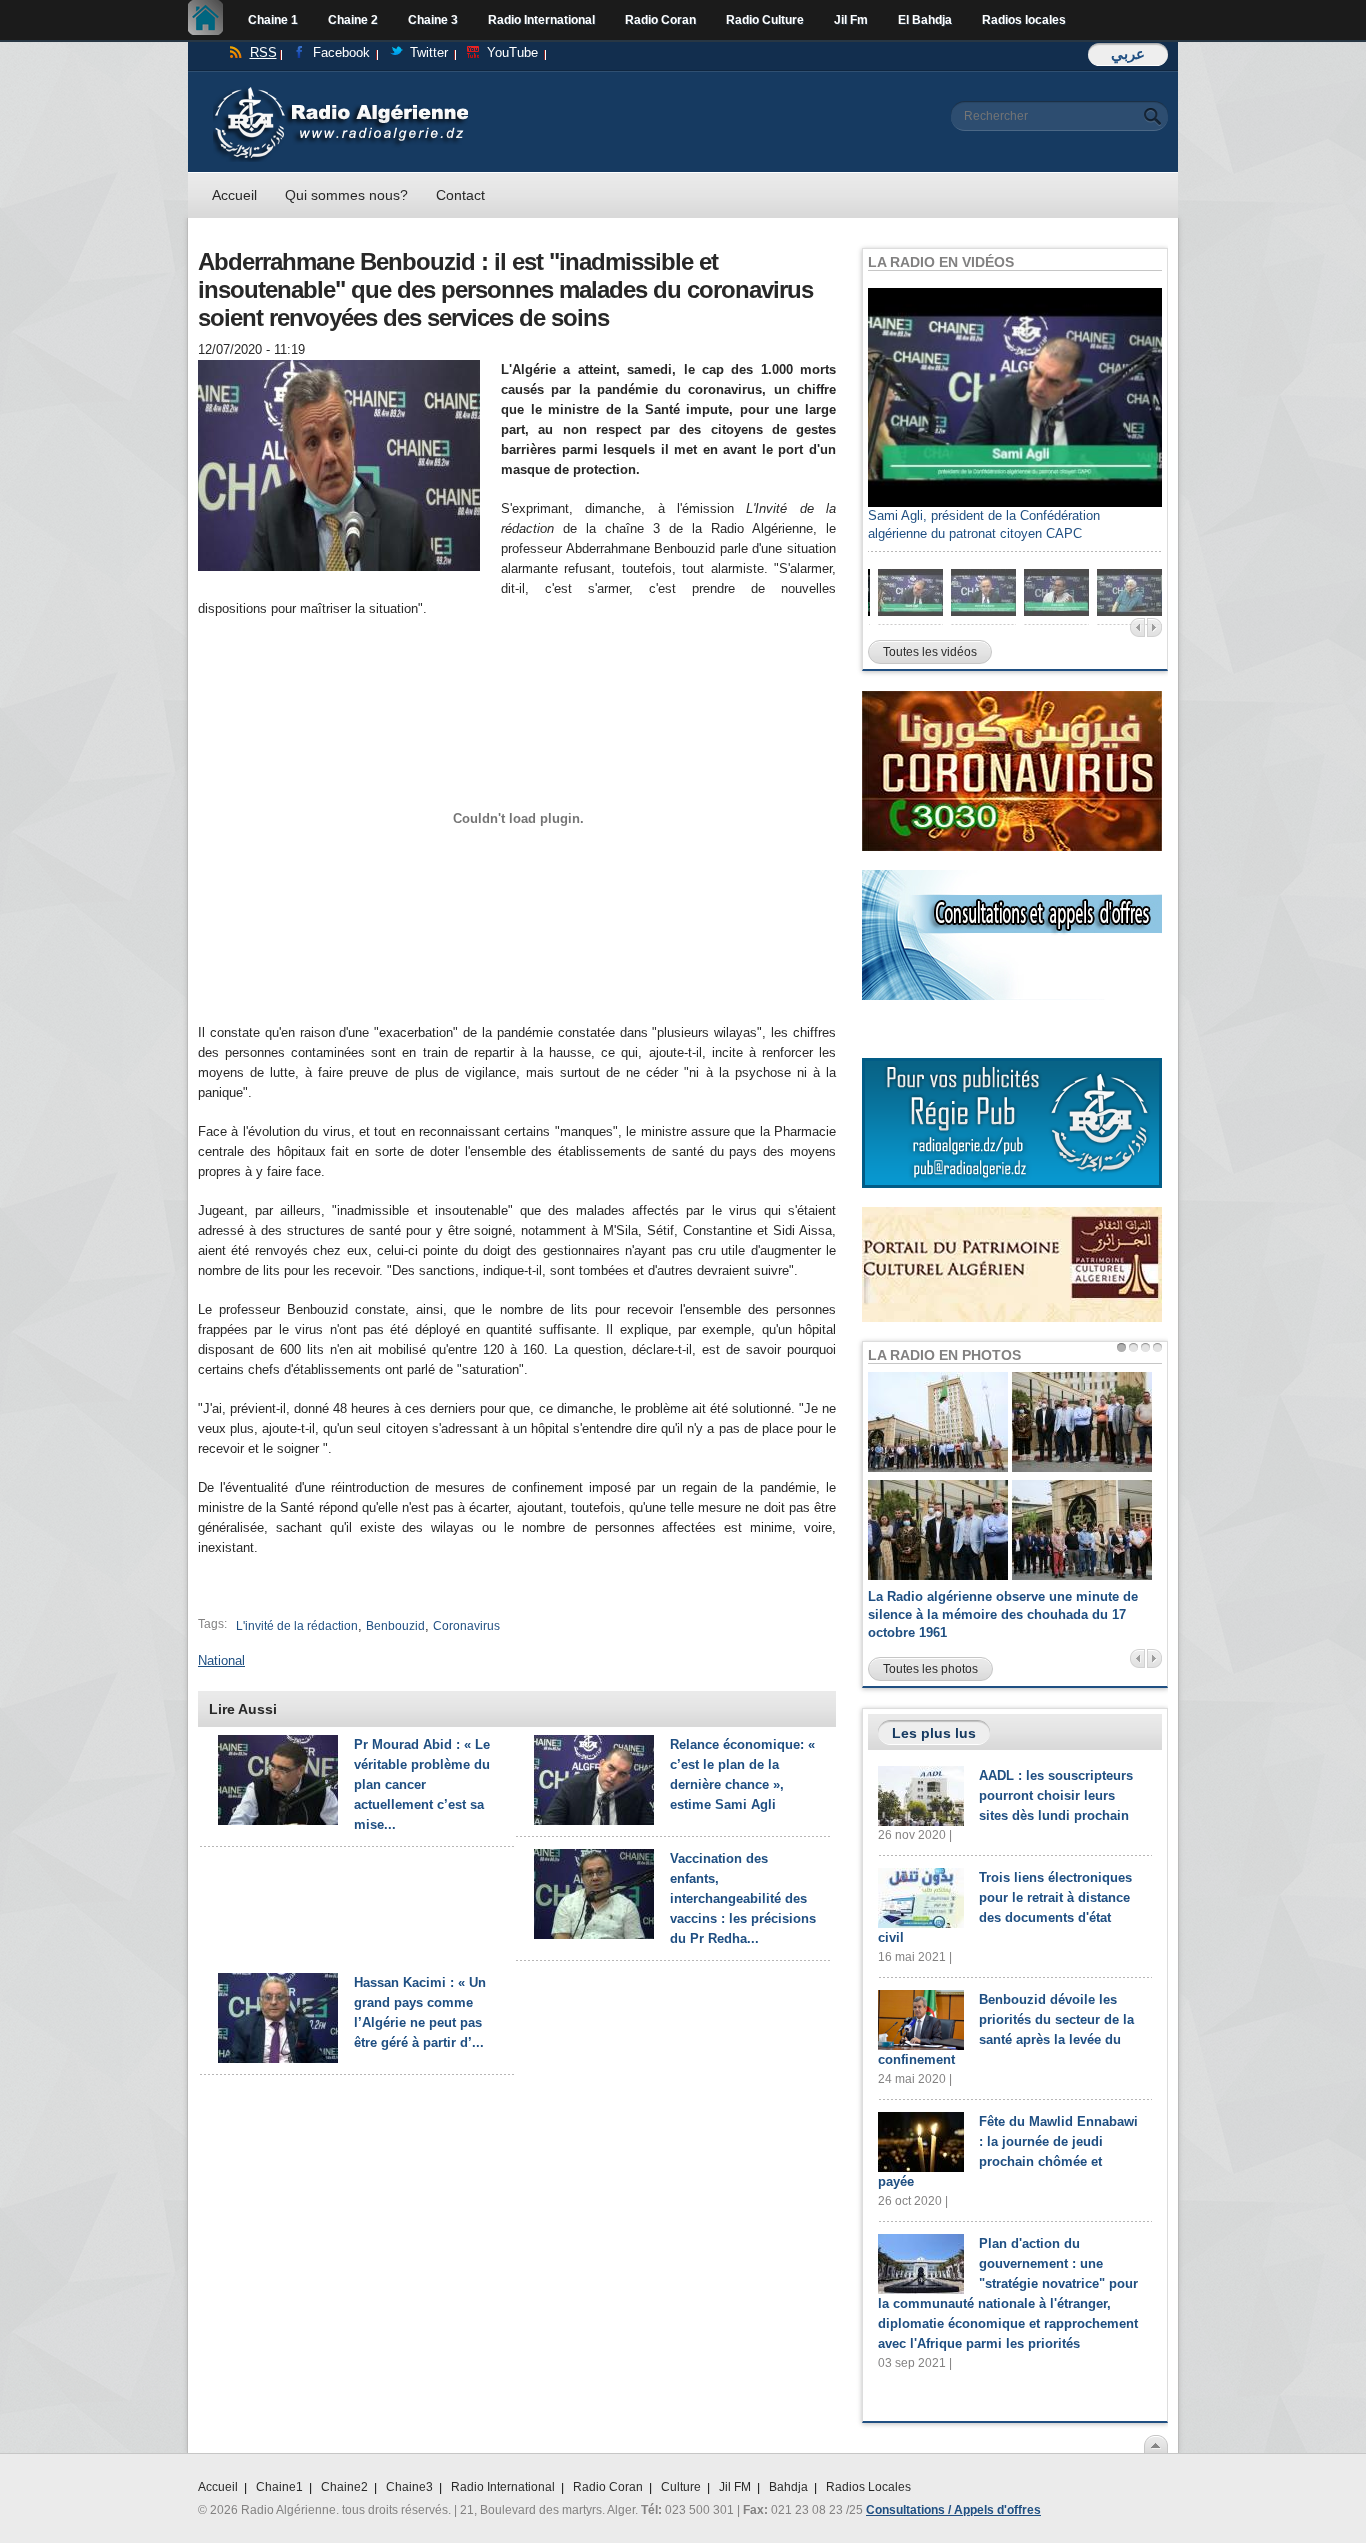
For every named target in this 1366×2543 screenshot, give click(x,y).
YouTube (512, 52)
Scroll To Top (1156, 2444)
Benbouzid (395, 1626)
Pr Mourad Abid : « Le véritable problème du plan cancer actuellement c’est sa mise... (422, 1784)
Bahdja (788, 2487)
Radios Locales (868, 2487)
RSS (263, 52)
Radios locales (1024, 20)
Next (1154, 627)
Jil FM (735, 2487)
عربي (1128, 53)
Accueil (210, 20)
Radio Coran (660, 20)
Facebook (341, 52)
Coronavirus (466, 1626)
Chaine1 (279, 2487)
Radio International (541, 20)
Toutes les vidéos (930, 652)
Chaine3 (409, 2487)
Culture (681, 2487)
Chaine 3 (433, 20)
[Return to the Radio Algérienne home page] (340, 91)
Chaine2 (344, 2487)
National (221, 1660)
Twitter (429, 52)
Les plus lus (934, 1733)
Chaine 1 (273, 20)
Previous (1137, 627)
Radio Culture (765, 20)
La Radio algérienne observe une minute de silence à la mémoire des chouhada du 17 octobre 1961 (1003, 1614)
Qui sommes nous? (346, 195)
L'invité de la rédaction (297, 1626)
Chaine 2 (353, 20)
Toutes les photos (930, 1669)
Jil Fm (851, 20)
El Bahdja (925, 20)
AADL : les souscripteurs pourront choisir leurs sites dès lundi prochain (1056, 1795)
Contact (460, 195)
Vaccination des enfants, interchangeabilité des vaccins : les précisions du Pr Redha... (743, 1898)
